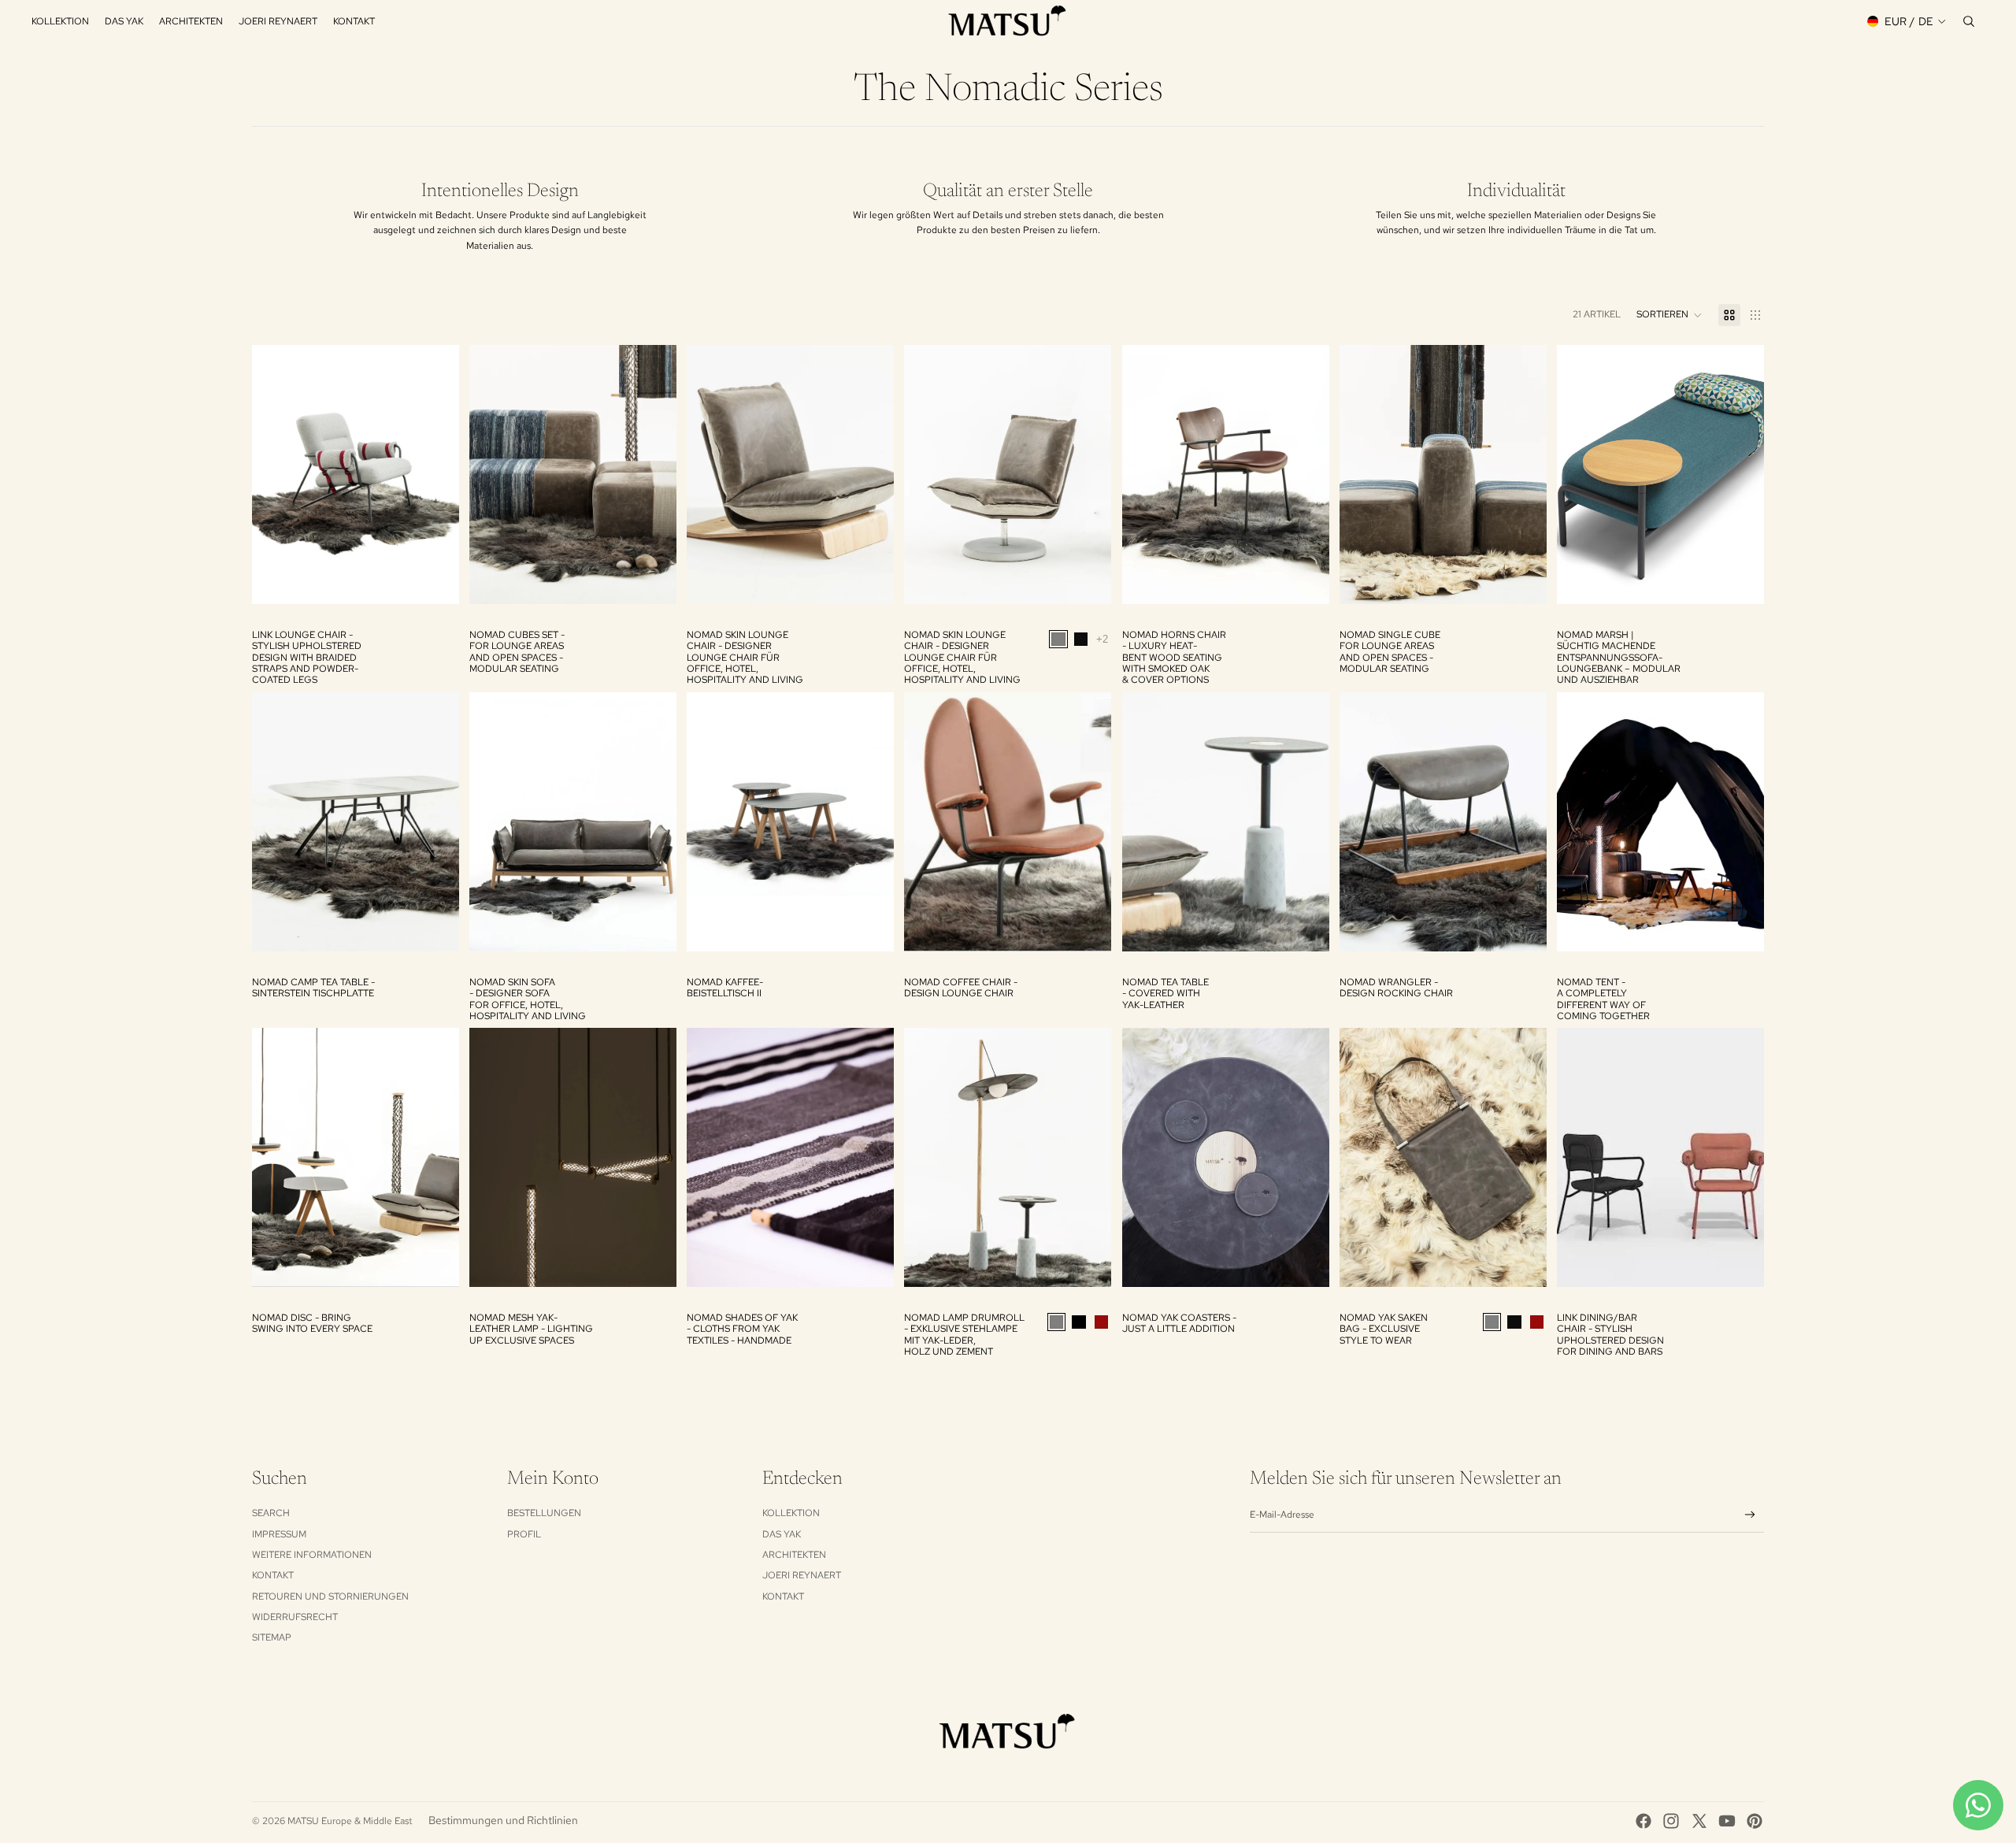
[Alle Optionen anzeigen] (1103, 638)
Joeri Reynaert (802, 1575)
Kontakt (273, 1575)
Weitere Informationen (312, 1555)
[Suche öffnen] (1969, 21)
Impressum (279, 1534)
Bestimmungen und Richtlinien (503, 1820)
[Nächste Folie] (435, 474)
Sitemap (272, 1637)
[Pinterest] (1755, 1821)
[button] (1669, 315)
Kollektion (791, 1513)
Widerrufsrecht (295, 1617)
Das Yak (782, 1534)
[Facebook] (1644, 1821)
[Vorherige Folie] (276, 474)
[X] (1699, 1821)
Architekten (794, 1555)
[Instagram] (1671, 1821)
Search (271, 1513)
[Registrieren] (1750, 1515)
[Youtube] (1727, 1821)
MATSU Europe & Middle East (350, 1821)
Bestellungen (544, 1513)
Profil (524, 1534)
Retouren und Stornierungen (330, 1596)
